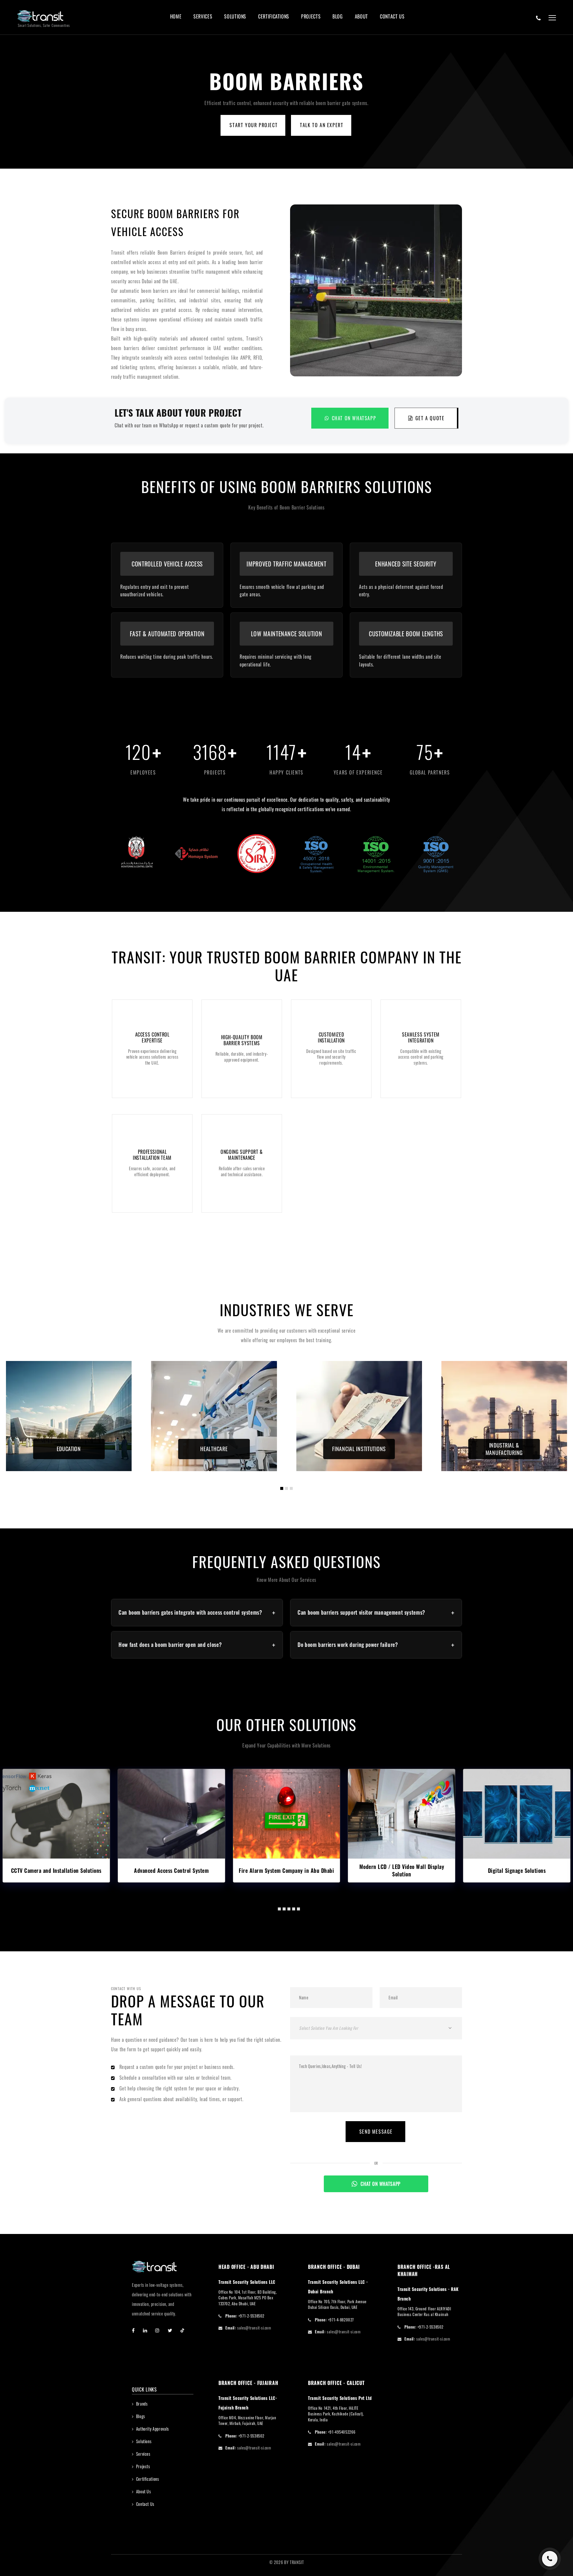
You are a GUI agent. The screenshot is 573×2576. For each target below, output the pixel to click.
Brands (142, 2404)
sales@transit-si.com (254, 2328)
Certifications (274, 17)
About (361, 17)
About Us (144, 2491)
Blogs (141, 2416)
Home (176, 17)
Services (203, 17)
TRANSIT (297, 2562)
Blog (338, 17)
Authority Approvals (153, 2429)
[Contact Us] (539, 18)
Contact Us (392, 17)
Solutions (235, 17)
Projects (311, 17)
